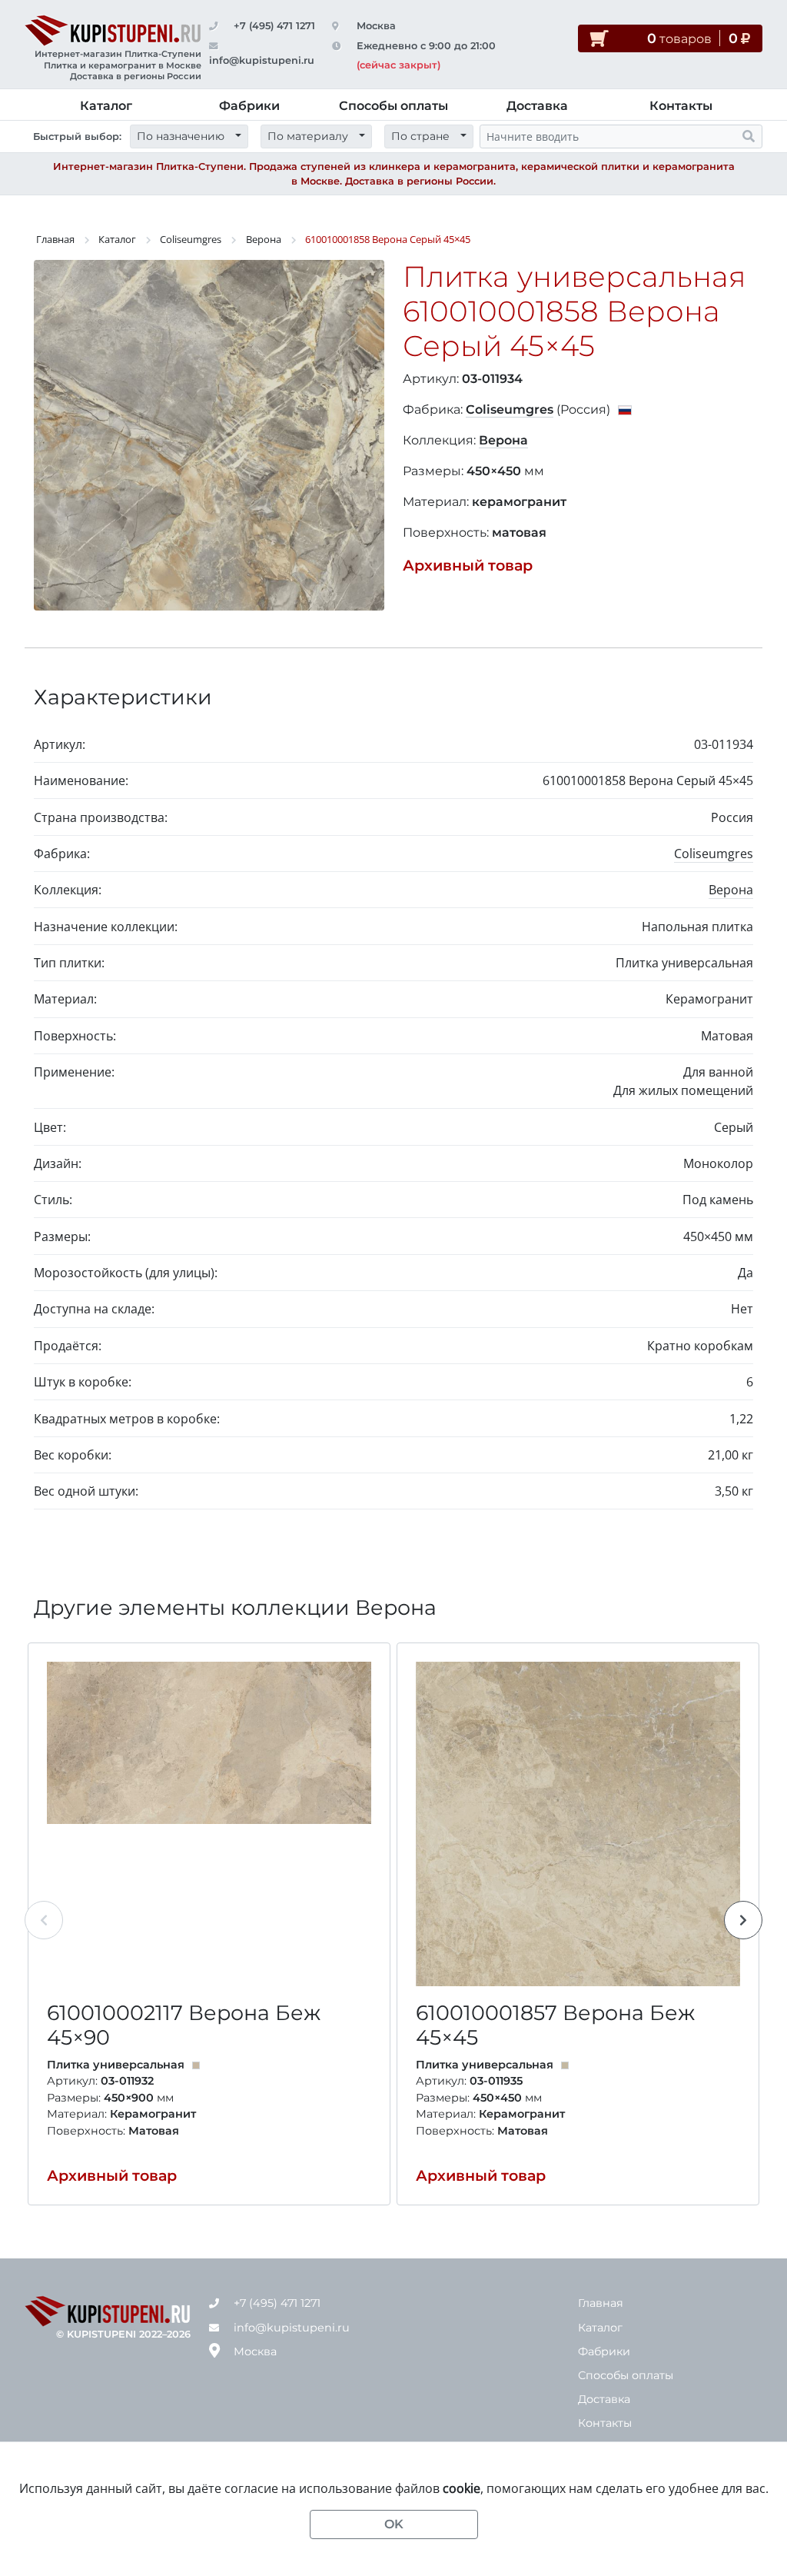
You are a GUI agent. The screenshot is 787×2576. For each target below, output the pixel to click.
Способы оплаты (393, 106)
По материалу (308, 136)
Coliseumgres (191, 239)
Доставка (537, 106)
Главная (55, 239)
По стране (420, 136)
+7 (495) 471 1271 (274, 26)
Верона (264, 239)
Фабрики (249, 106)
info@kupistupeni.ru (292, 2328)
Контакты (681, 106)
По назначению (181, 136)
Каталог (106, 106)
